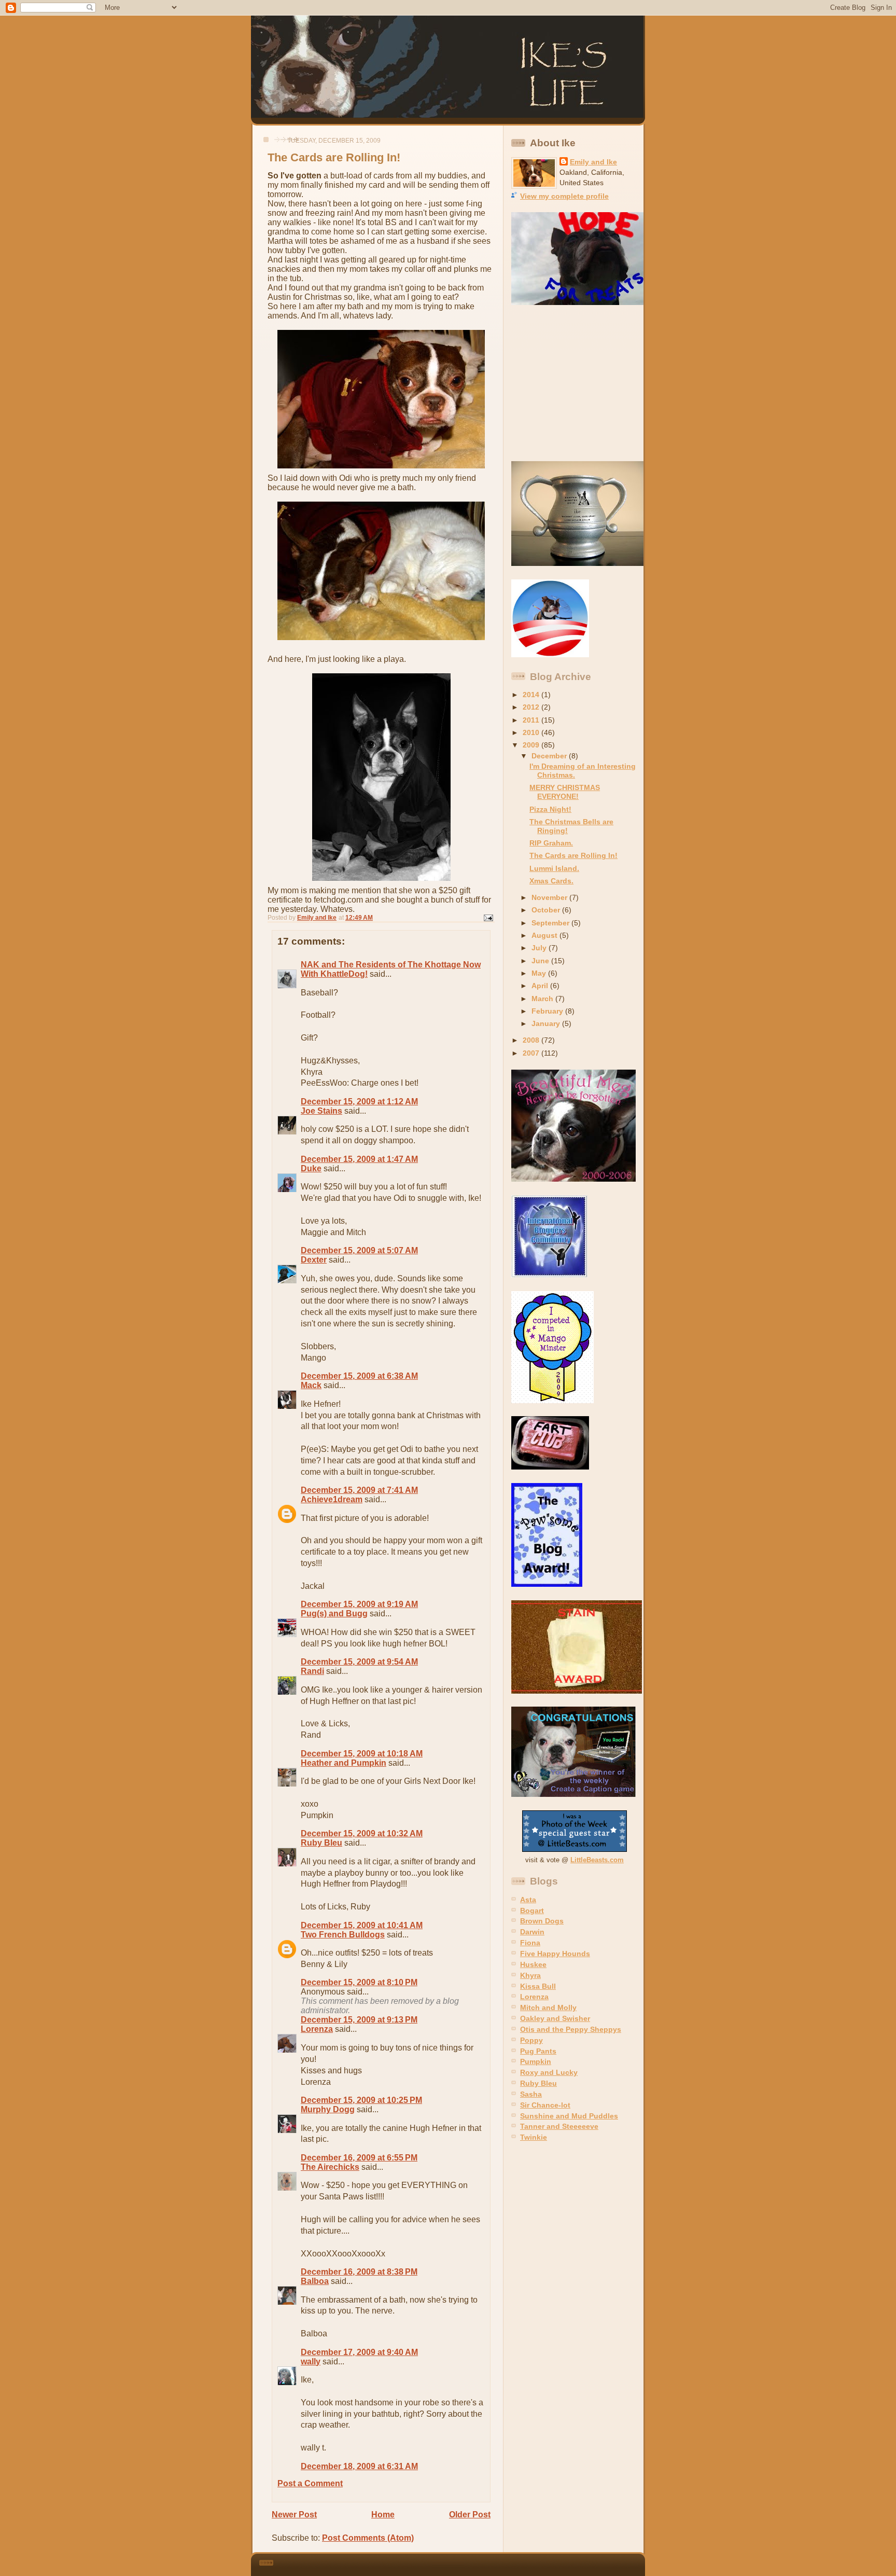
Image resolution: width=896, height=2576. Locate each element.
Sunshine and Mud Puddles (569, 2116)
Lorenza (317, 2029)
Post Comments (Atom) (368, 2538)
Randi (312, 1671)
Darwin (532, 1932)
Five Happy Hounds (555, 1954)
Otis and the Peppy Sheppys (571, 2029)
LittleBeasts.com (597, 1860)
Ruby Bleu (321, 1843)
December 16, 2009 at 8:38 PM (359, 2272)
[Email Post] (488, 918)
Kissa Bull (538, 1986)
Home (383, 2515)
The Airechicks (330, 2167)
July (540, 948)
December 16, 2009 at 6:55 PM (359, 2158)
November (550, 897)
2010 (532, 732)
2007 (532, 1053)
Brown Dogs (542, 1921)
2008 (532, 1040)
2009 (532, 745)
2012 (532, 707)
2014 (532, 695)
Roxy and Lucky (549, 2072)
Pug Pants (538, 2051)
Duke (311, 1168)
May (540, 973)
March (543, 999)
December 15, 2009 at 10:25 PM (361, 2100)
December (550, 756)
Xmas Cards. (551, 881)
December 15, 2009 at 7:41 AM (359, 1490)
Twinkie (534, 2137)
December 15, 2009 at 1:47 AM (359, 1159)
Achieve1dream (332, 1499)
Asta (528, 1900)
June (541, 961)
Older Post (470, 2515)
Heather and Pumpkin (344, 1763)
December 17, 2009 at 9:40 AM (359, 2352)
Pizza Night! (550, 809)
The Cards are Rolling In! (573, 855)
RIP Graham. (551, 843)
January (547, 1023)
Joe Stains (321, 1111)
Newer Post (294, 2515)
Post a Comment (310, 2483)
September (551, 923)
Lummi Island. (554, 868)
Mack (311, 1385)
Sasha (531, 2094)
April (541, 986)
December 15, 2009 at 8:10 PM (359, 1982)
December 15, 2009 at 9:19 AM (359, 1604)
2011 (532, 720)
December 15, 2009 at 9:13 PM (359, 2020)
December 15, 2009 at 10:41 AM (362, 1925)
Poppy (531, 2040)
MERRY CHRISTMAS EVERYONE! (565, 792)
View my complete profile (564, 196)
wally (311, 2362)
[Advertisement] (576, 383)
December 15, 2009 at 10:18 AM (362, 1754)
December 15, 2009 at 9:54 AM (359, 1662)
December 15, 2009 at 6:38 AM (359, 1376)
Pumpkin (536, 2061)
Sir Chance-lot (545, 2105)
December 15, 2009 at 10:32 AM (362, 1833)
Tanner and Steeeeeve (559, 2126)
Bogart (532, 1910)
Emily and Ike (593, 162)
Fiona (530, 1943)
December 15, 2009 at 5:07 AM (359, 1250)
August (545, 935)
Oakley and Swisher (555, 2018)
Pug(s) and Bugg (334, 1614)
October (547, 910)
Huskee (533, 1964)
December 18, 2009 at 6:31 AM (359, 2466)
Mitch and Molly (548, 2007)
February (548, 1011)
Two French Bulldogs (343, 1935)
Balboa (315, 2281)
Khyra (530, 1975)
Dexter (314, 1260)
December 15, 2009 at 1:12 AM (359, 1102)
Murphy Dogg (328, 2109)
